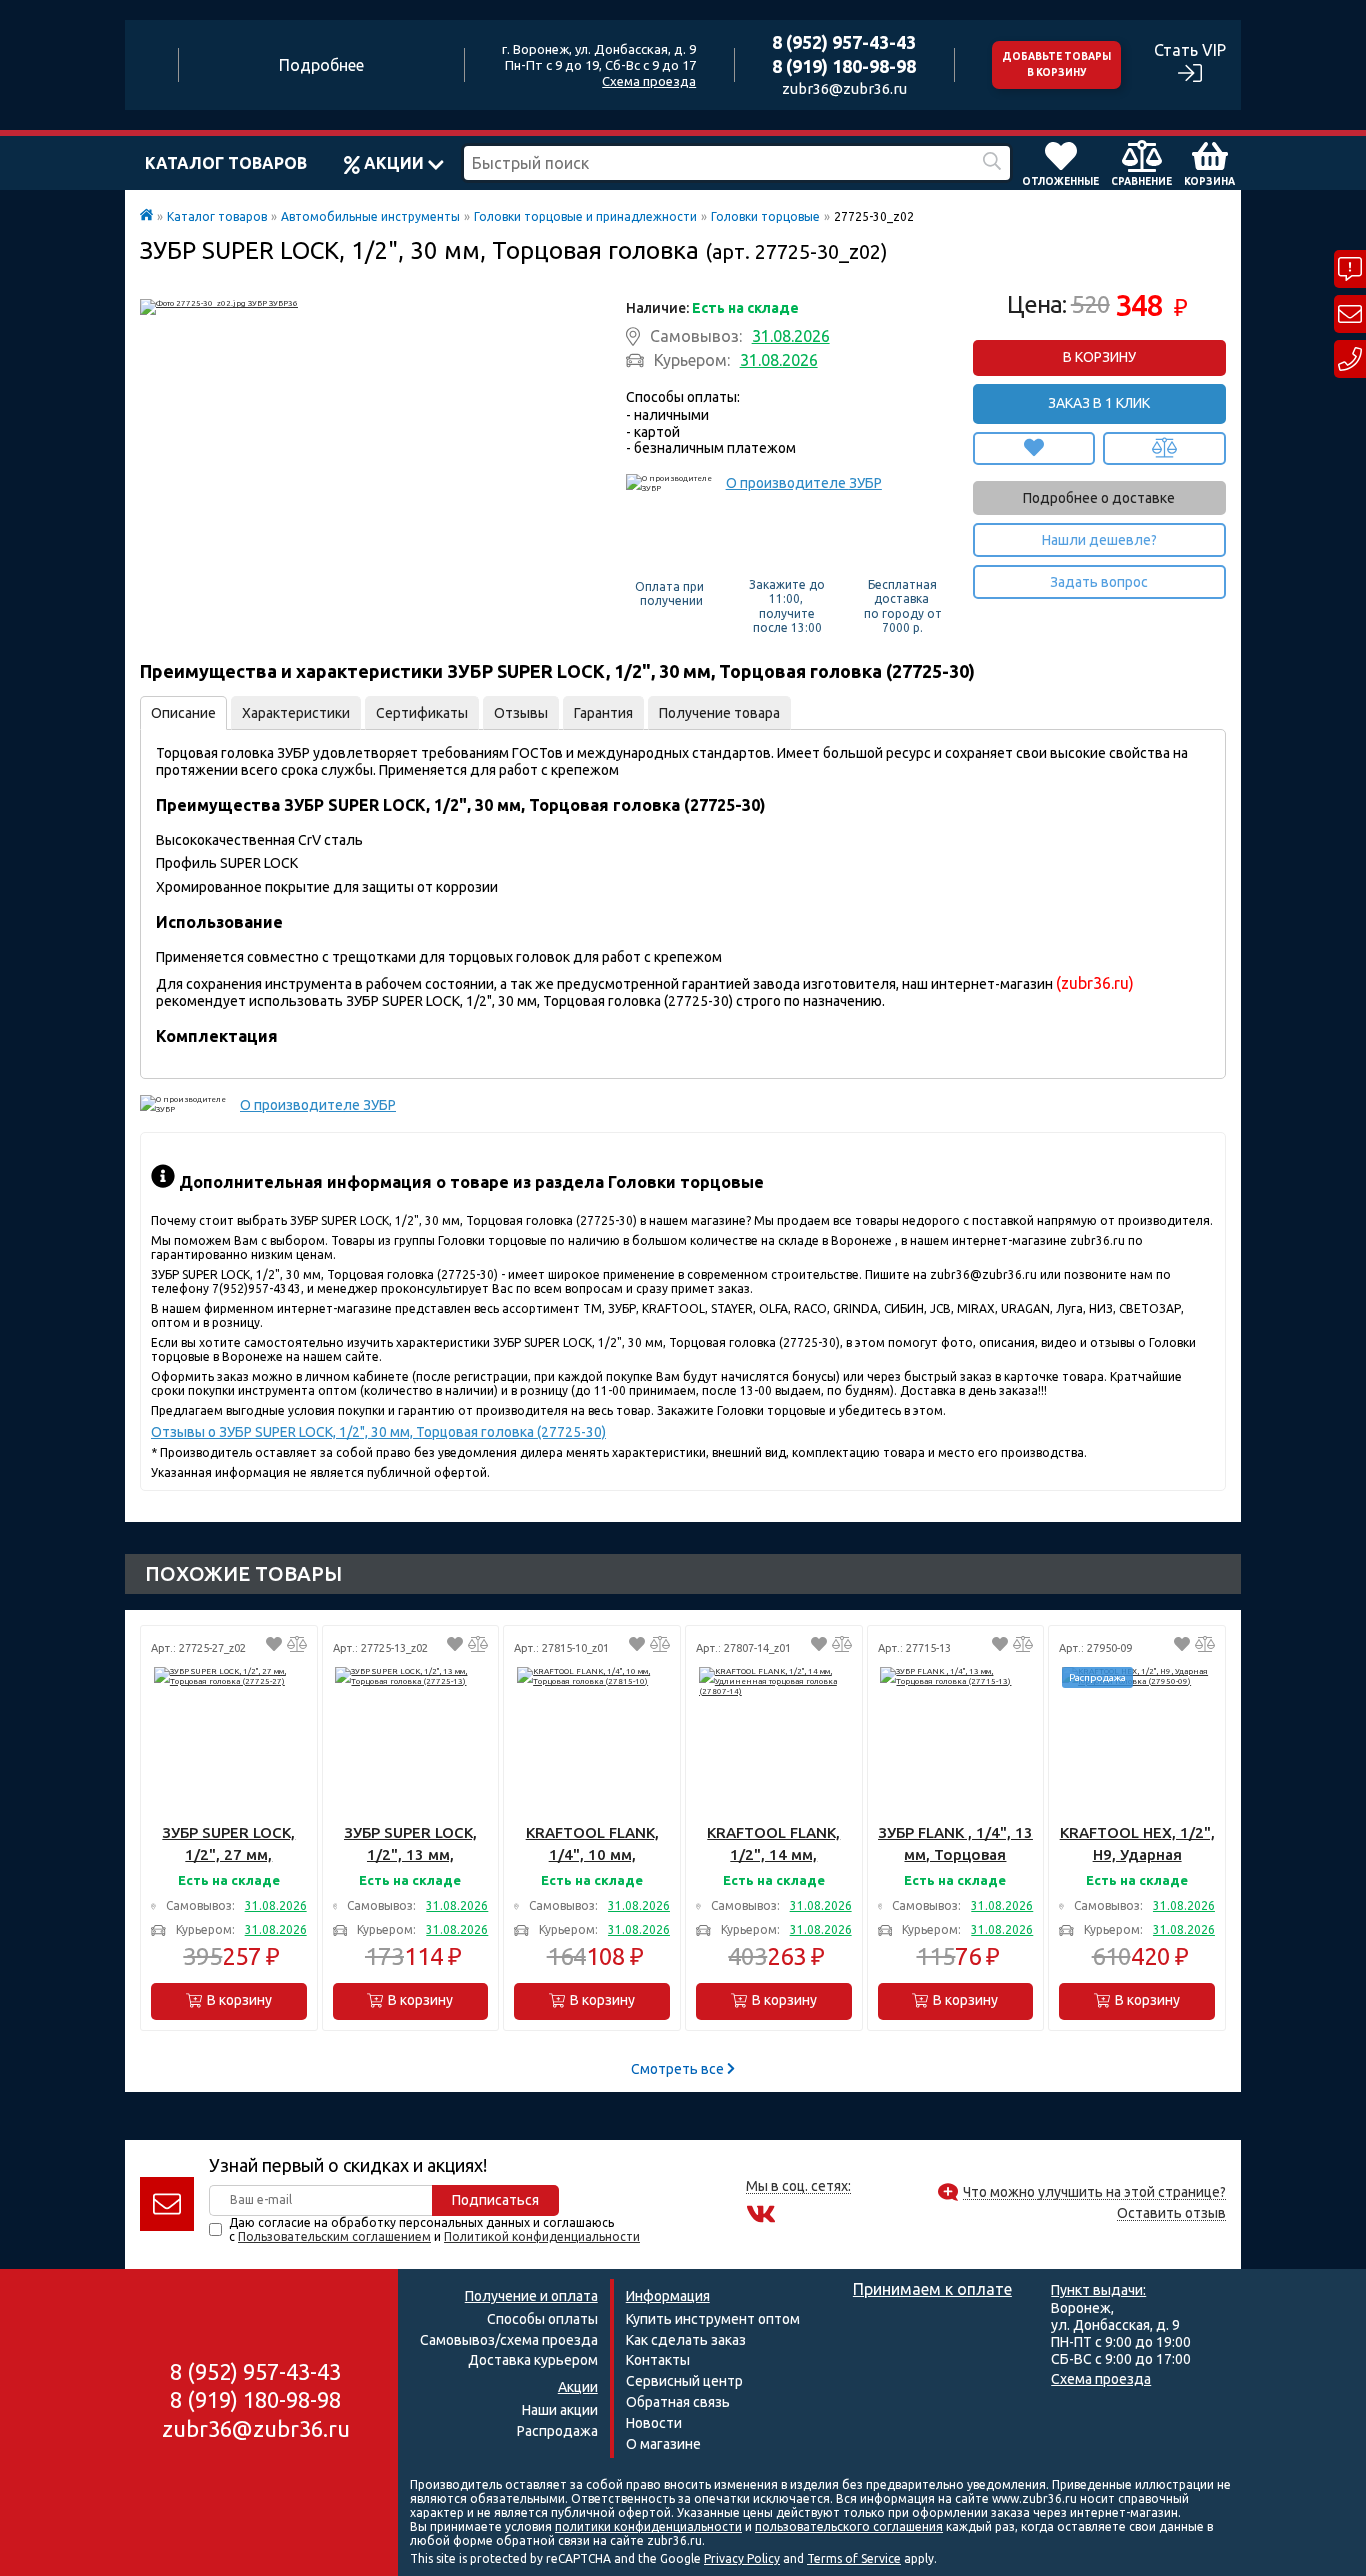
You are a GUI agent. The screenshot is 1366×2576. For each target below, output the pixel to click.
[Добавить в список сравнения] (1164, 448)
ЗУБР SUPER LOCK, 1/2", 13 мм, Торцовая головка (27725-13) (410, 1844)
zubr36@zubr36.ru (844, 88)
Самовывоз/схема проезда (509, 2340)
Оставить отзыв (1171, 2213)
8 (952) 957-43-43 (844, 42)
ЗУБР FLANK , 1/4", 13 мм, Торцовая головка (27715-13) (955, 1844)
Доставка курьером (533, 2360)
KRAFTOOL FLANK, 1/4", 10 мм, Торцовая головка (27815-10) (592, 1844)
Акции (394, 163)
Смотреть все (679, 2069)
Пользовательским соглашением (334, 2236)
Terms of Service (854, 2558)
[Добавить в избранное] (1034, 448)
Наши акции (560, 2410)
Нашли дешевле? (1099, 540)
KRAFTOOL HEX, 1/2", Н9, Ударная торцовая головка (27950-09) (1137, 1844)
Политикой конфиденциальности (542, 2236)
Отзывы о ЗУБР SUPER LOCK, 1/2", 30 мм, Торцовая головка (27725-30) (378, 1432)
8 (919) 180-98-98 (844, 66)
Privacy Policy (742, 2558)
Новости (654, 2423)
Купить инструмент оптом (713, 2319)
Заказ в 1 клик (1099, 403)
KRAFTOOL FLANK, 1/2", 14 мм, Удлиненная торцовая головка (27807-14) (773, 1844)
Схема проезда (649, 81)
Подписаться (495, 2200)
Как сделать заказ (686, 2340)
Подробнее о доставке (1099, 498)
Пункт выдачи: (1098, 2290)
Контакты (658, 2360)
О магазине (663, 2444)
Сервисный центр (684, 2381)
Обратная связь (678, 2402)
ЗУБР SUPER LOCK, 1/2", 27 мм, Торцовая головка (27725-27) (228, 1844)
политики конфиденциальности (648, 2526)
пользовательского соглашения (849, 2526)
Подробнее (321, 65)
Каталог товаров (226, 163)
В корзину (1099, 357)
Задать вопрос (1099, 582)
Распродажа (557, 2431)
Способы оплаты (542, 2319)
